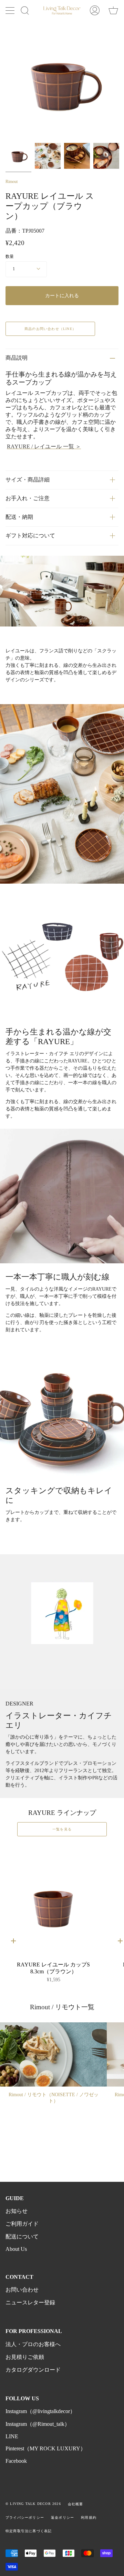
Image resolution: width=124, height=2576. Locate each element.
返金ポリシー (63, 2517)
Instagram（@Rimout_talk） (38, 2424)
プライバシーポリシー (25, 2517)
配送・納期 (19, 517)
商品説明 (17, 358)
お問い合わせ (22, 2290)
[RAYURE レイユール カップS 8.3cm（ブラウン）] (53, 1901)
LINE (12, 2436)
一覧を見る (62, 1829)
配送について (22, 2237)
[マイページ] (95, 10)
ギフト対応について (30, 536)
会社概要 (76, 2504)
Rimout (12, 182)
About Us (16, 2249)
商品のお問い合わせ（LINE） (50, 329)
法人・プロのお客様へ (33, 2344)
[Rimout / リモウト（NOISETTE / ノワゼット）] (53, 2054)
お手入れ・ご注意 (28, 498)
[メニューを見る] (11, 10)
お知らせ (17, 2211)
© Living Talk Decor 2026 (33, 2504)
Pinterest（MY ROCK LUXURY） (46, 2448)
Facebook (16, 2461)
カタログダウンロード (33, 2370)
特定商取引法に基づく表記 (29, 2531)
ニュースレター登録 (30, 2302)
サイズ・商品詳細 (28, 480)
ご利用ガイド (22, 2224)
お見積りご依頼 (25, 2357)
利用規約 (89, 2517)
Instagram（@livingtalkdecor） (40, 2411)
